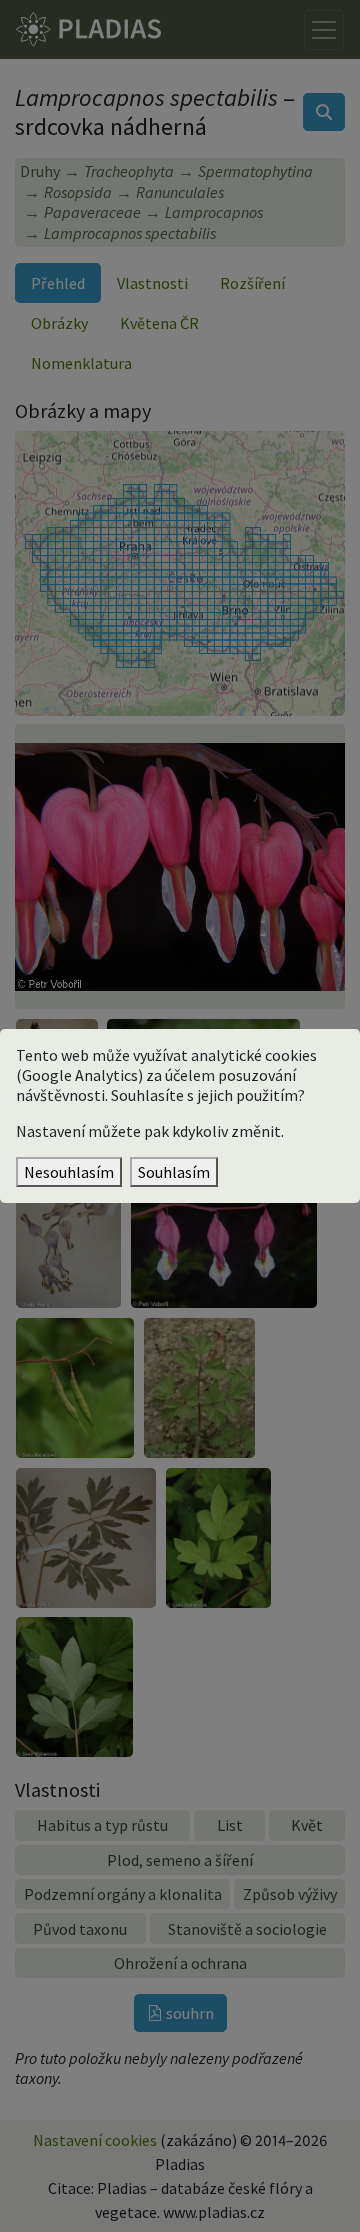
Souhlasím (174, 1172)
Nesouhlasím (69, 1172)
